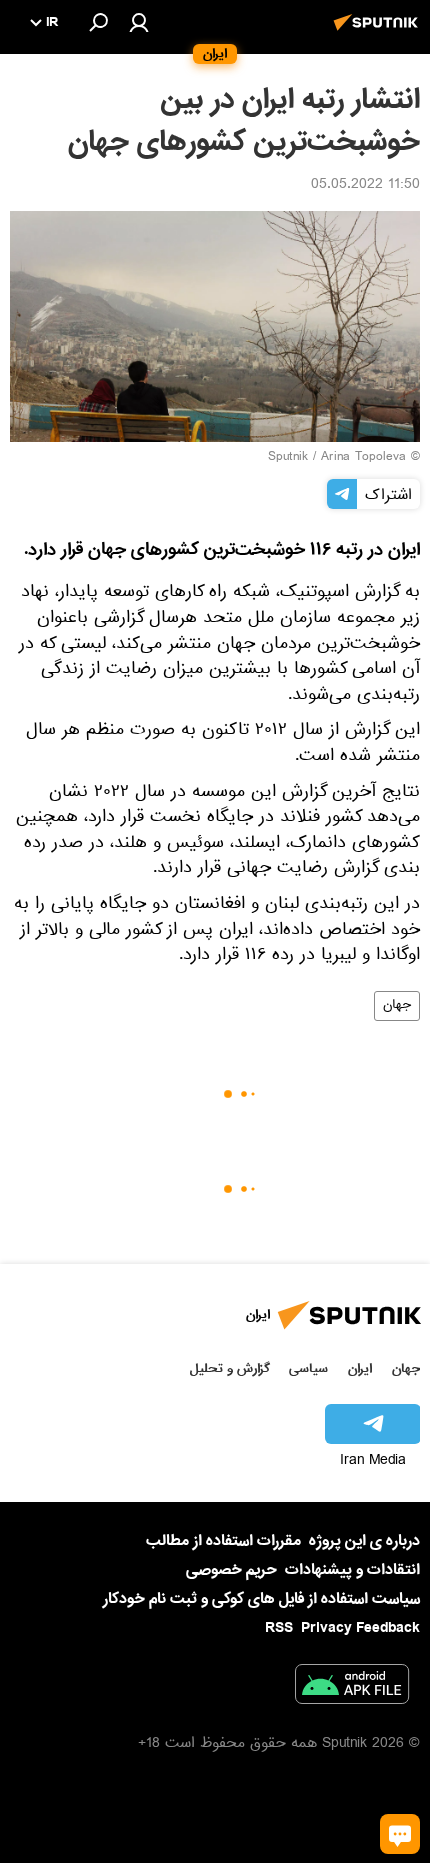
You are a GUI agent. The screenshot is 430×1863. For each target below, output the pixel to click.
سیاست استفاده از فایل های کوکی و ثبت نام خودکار (261, 1599)
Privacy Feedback (360, 1628)
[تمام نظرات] (400, 1834)
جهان (397, 1006)
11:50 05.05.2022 (365, 186)
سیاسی (308, 1368)
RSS (279, 1628)
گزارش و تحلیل (230, 1368)
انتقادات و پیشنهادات (352, 1570)
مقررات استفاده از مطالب (223, 1541)
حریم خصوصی (231, 1570)
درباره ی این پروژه (364, 1541)
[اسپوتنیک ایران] (379, 33)
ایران (360, 1368)
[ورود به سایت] (139, 22)
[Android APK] (352, 1688)
